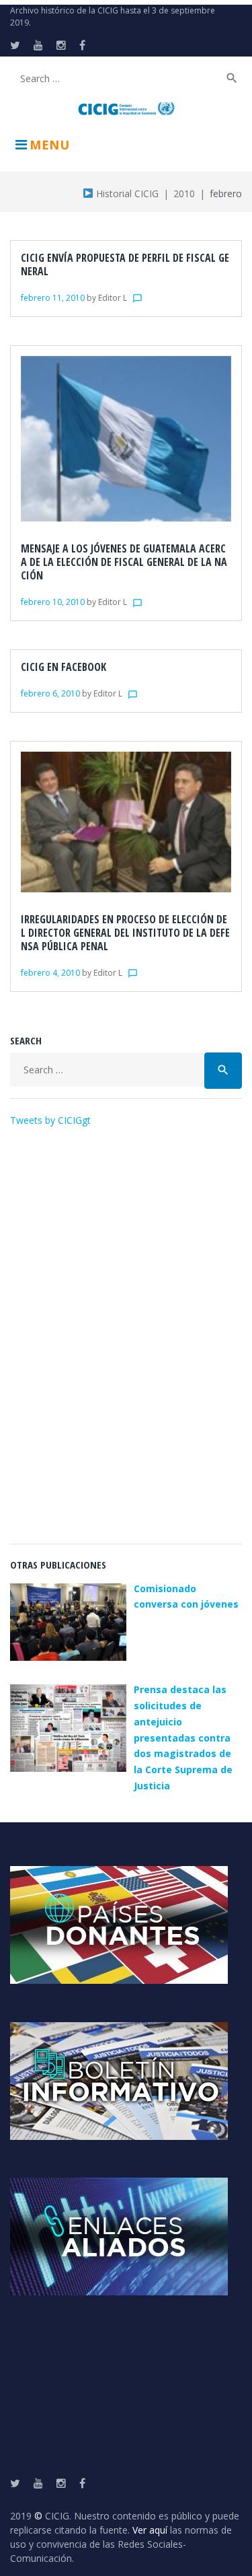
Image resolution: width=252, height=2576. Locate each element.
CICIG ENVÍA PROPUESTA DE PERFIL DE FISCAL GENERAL (125, 264)
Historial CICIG (126, 193)
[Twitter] (15, 45)
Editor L (113, 298)
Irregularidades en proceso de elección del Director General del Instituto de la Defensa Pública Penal (125, 933)
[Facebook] (82, 45)
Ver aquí (150, 2530)
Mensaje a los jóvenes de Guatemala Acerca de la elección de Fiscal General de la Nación (124, 562)
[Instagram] (61, 45)
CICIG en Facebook (64, 667)
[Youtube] (38, 45)
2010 (184, 193)
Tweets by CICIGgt (50, 1120)
